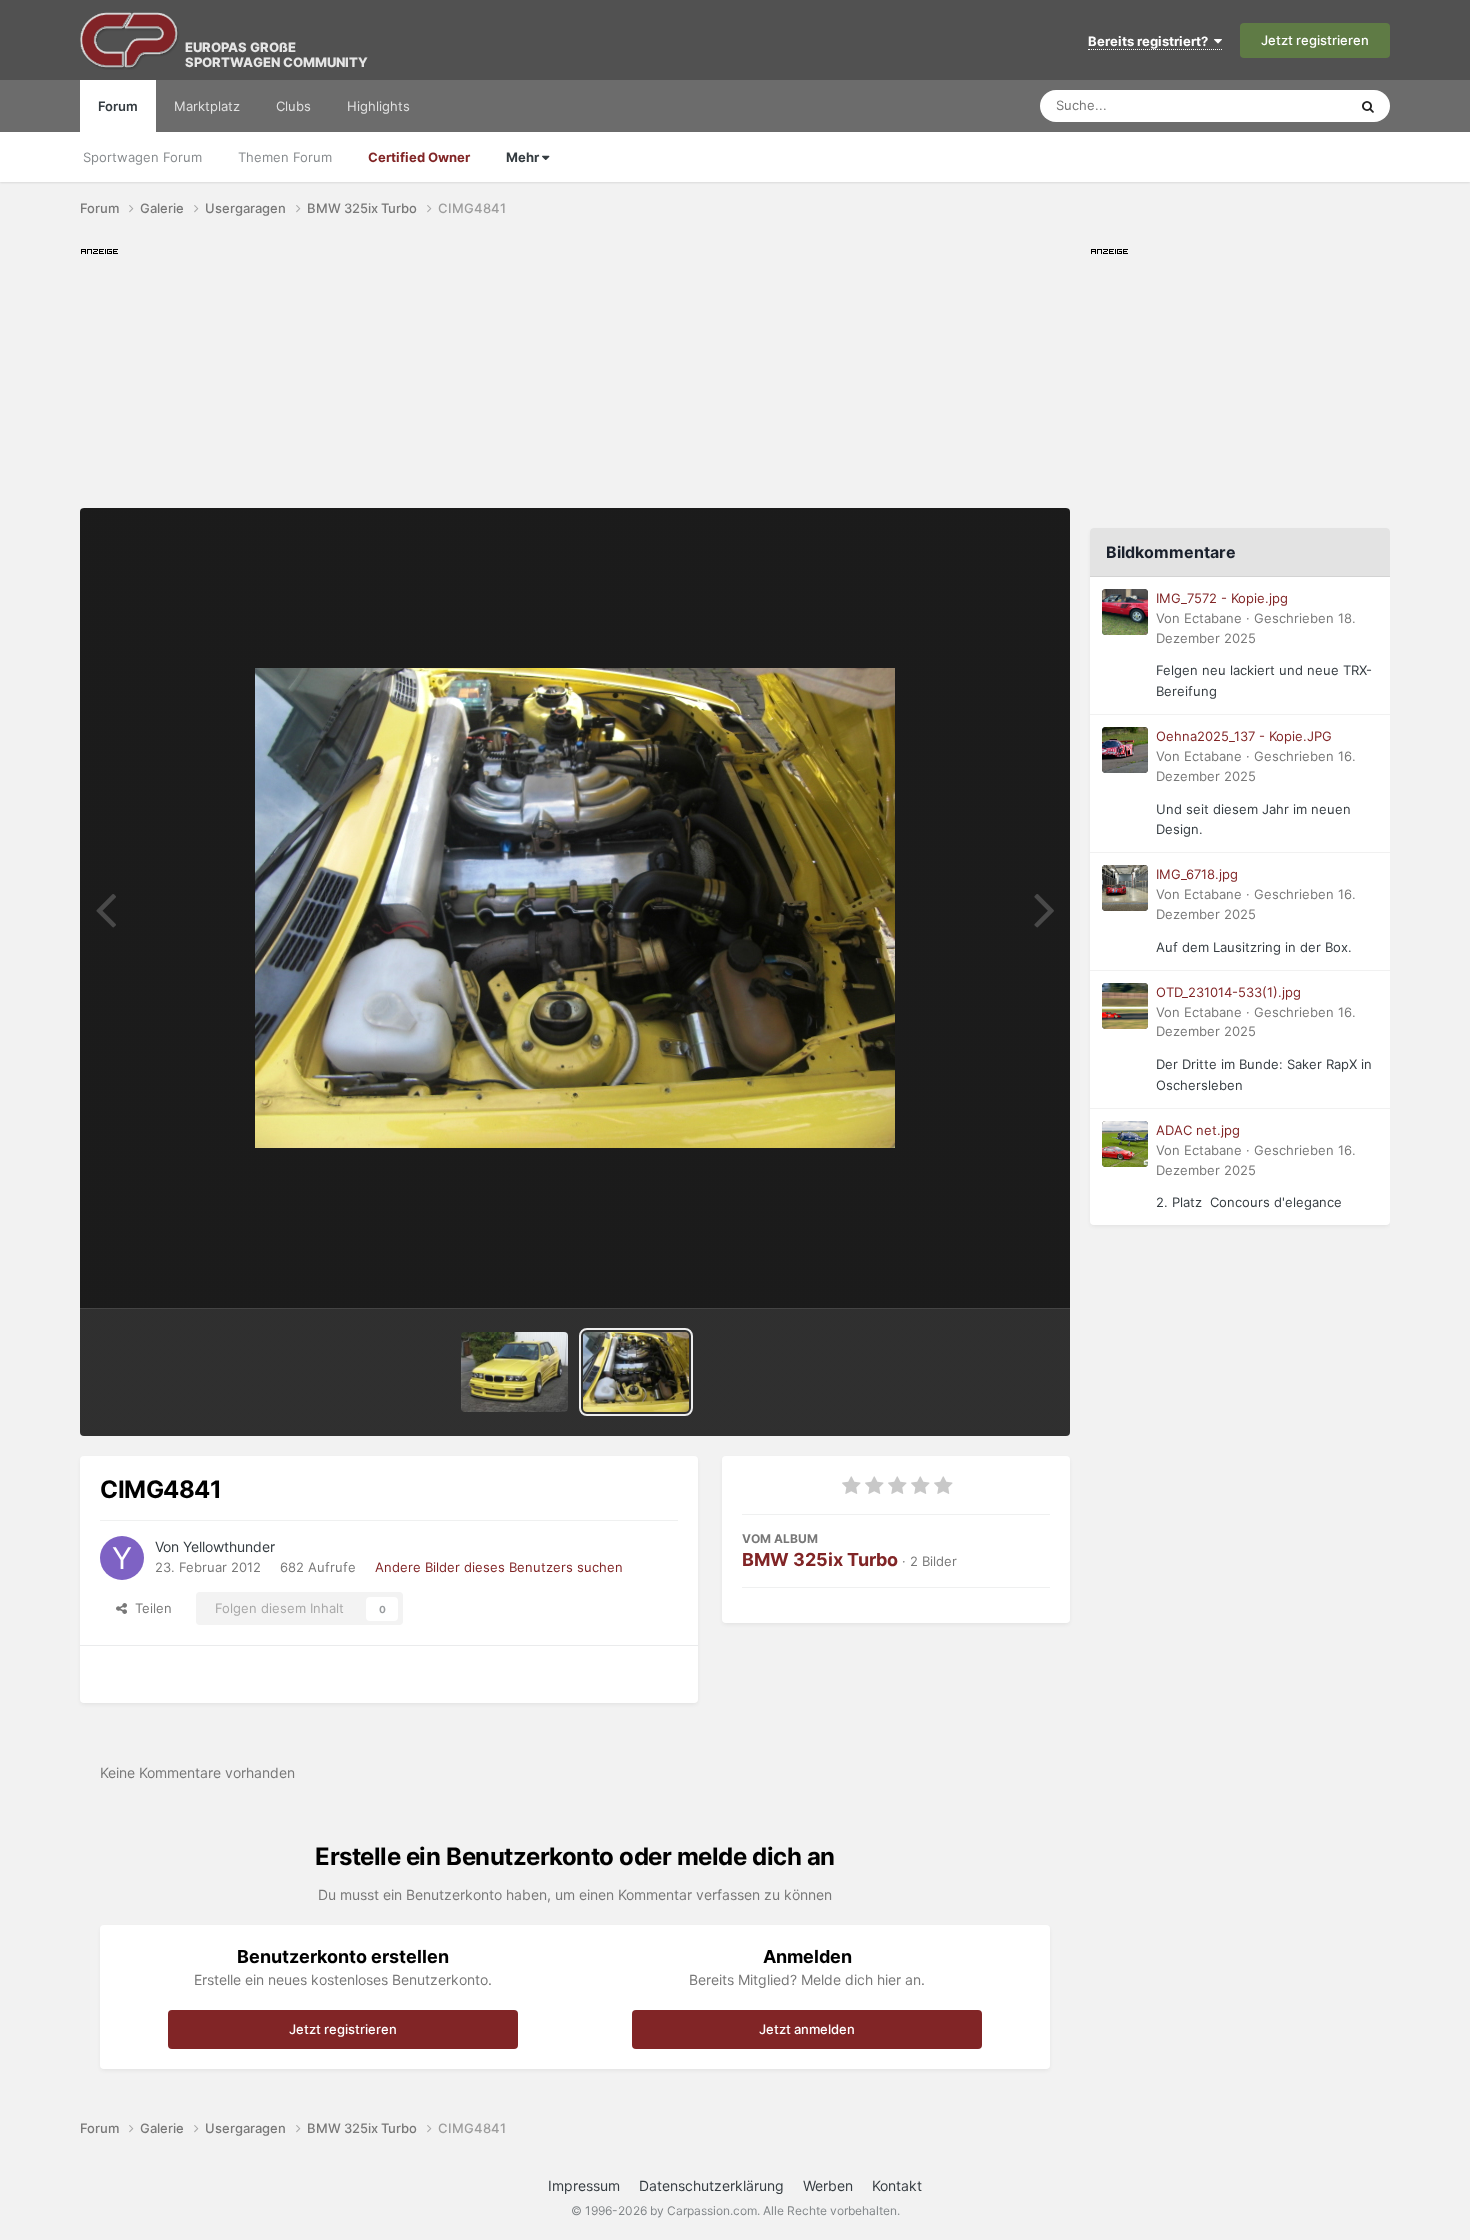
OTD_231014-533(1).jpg (1228, 992)
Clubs (293, 106)
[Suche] (1368, 106)
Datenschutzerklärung (711, 2185)
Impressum (584, 2185)
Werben (828, 2185)
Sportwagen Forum (142, 157)
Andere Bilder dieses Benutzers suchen (499, 1567)
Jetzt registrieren (1315, 40)
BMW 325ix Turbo (820, 1559)
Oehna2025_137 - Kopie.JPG (1244, 736)
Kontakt (897, 2185)
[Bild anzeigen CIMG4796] (514, 1372)
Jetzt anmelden (807, 2029)
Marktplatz (207, 106)
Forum (118, 106)
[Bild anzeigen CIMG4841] (636, 1372)
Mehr (524, 157)
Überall (1299, 105)
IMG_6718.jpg (1197, 874)
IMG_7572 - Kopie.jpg (1222, 598)
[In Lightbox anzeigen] (575, 908)
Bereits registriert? (1151, 41)
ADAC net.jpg (1198, 1130)
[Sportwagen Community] (130, 40)
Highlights (378, 106)
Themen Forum (285, 157)
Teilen (149, 1608)
